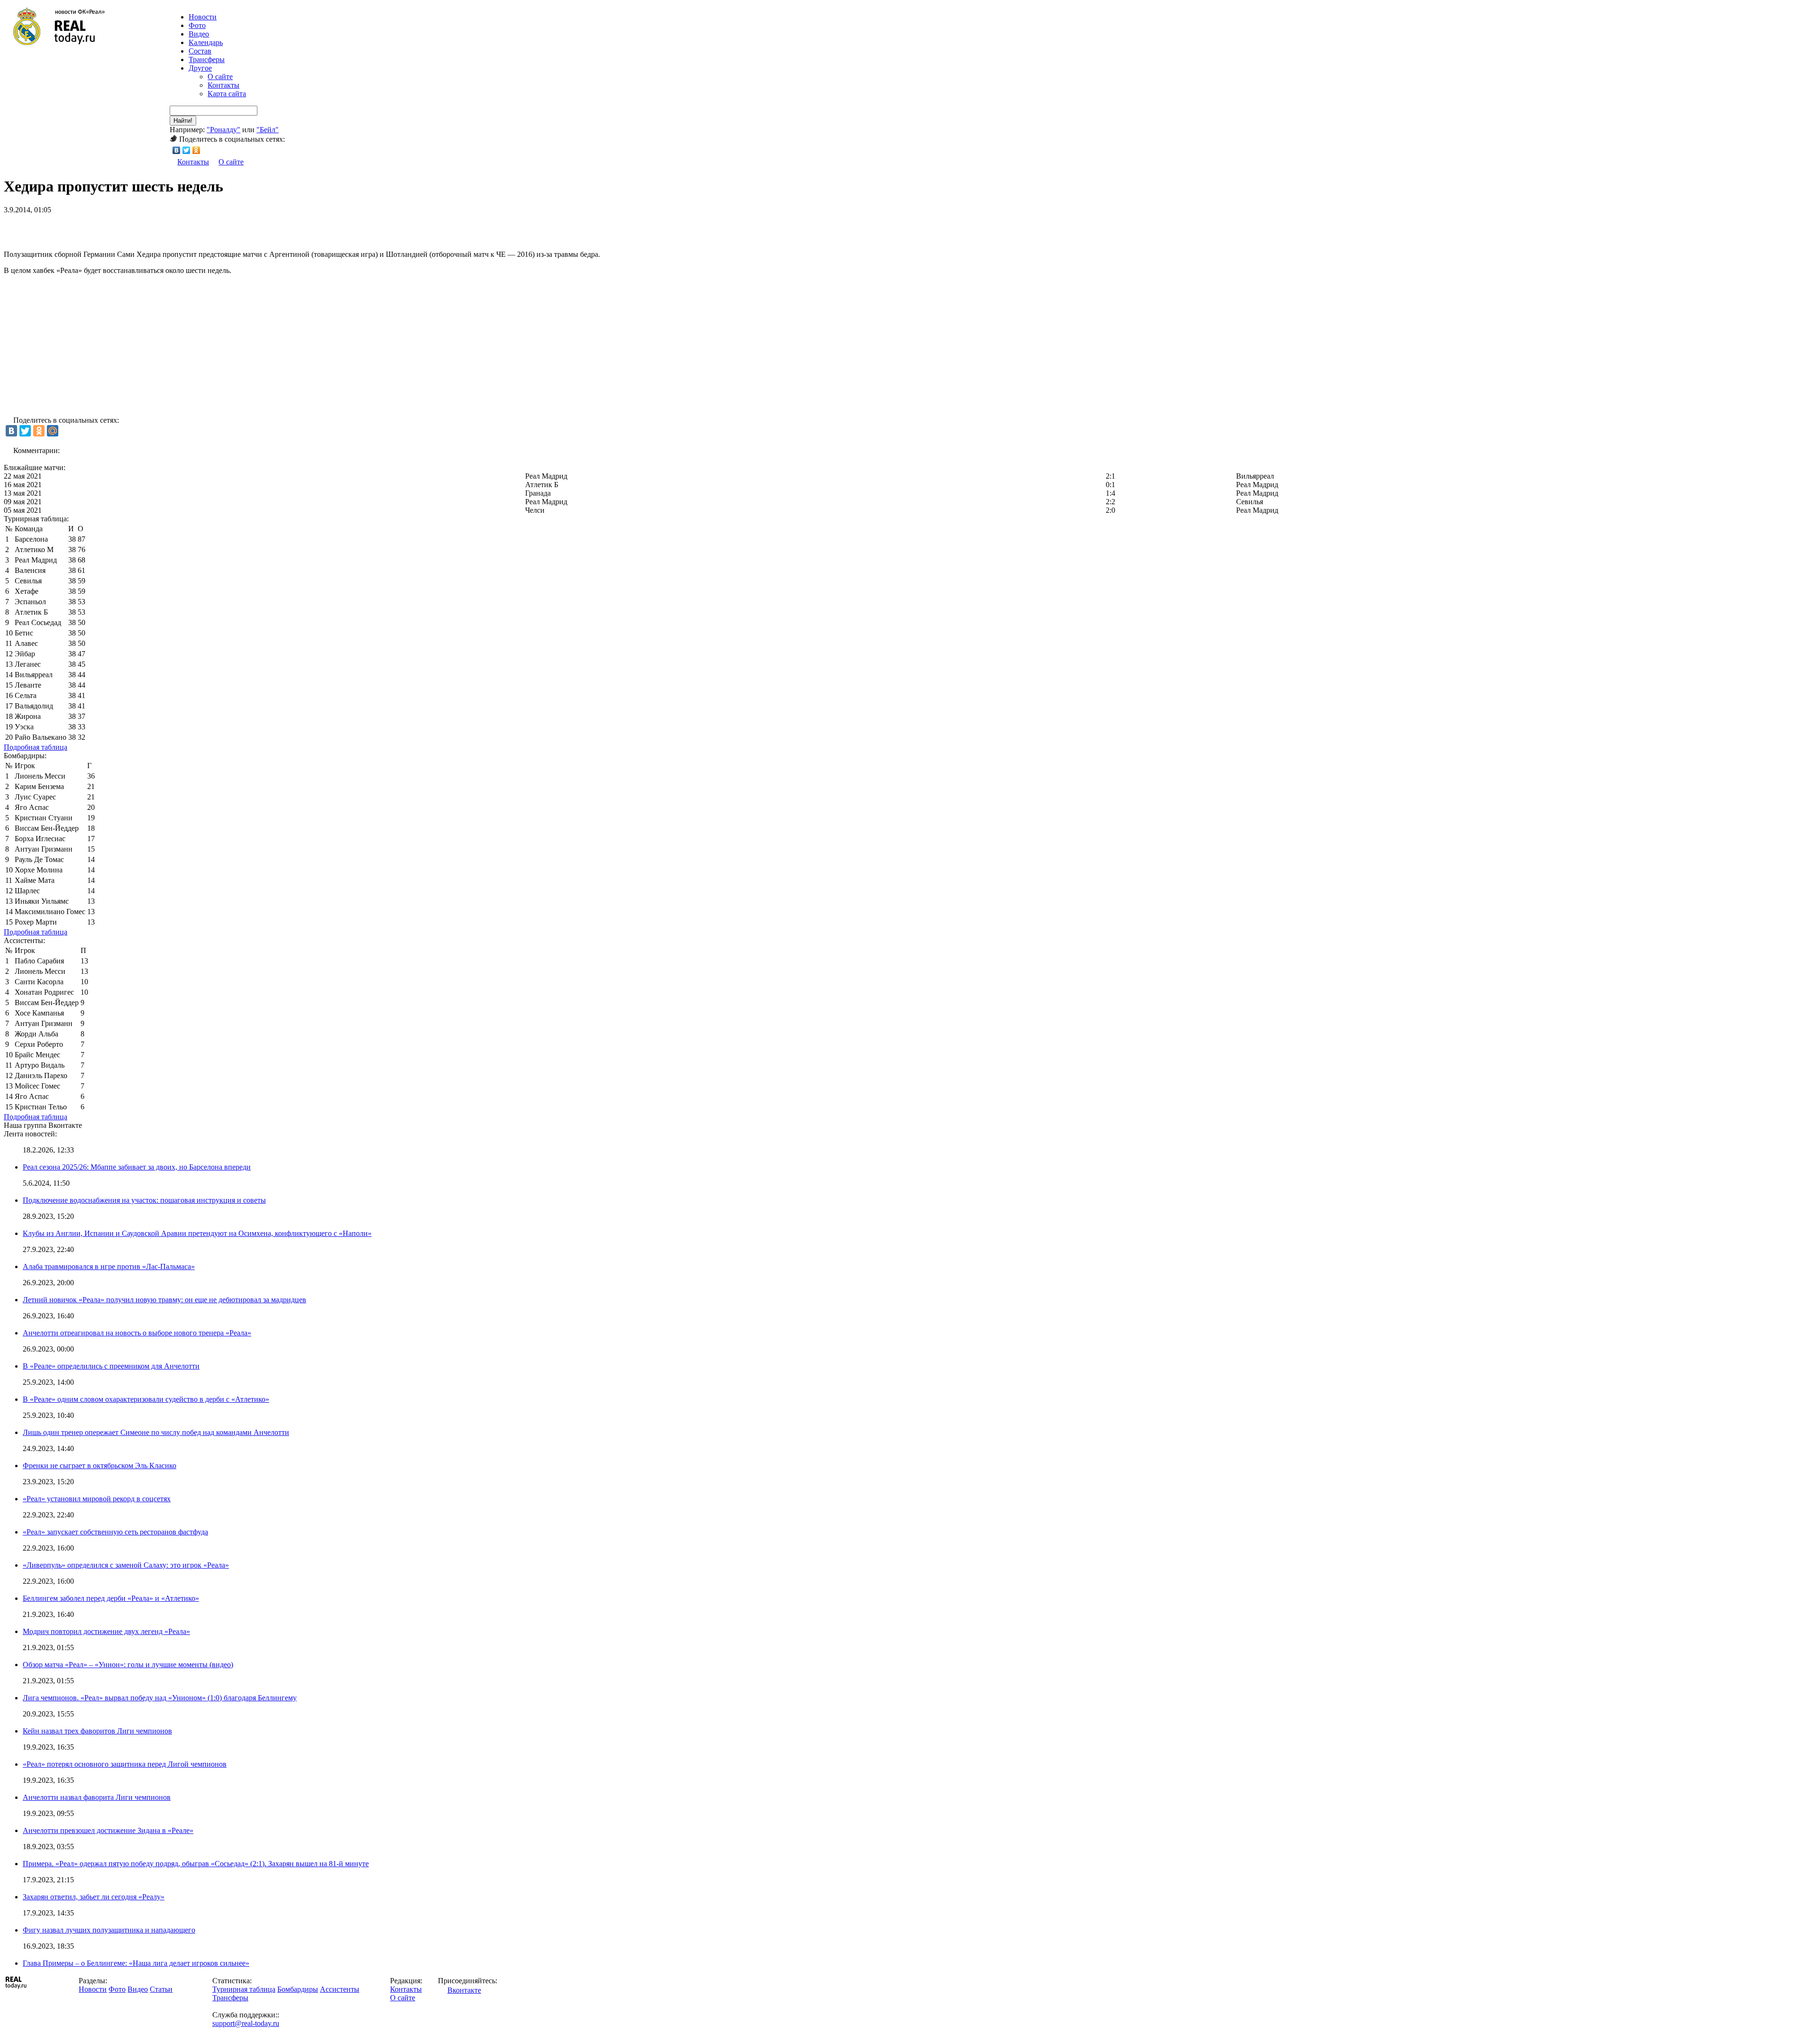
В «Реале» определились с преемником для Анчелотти (111, 1366)
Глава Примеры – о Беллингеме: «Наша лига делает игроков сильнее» (136, 1963)
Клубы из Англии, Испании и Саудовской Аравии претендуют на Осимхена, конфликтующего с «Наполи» (197, 1233)
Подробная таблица (36, 747)
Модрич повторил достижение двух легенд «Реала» (106, 1631)
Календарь (206, 42)
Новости (93, 1989)
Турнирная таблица (244, 1989)
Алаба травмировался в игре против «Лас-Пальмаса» (109, 1266)
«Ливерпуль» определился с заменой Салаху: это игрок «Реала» (126, 1565)
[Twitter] (187, 150)
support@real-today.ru (246, 2023)
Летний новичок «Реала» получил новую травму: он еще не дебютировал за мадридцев (164, 1300)
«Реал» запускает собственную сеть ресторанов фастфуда (115, 1532)
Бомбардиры (298, 1989)
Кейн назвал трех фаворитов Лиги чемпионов (97, 1731)
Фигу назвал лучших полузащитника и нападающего (109, 1930)
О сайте (220, 77)
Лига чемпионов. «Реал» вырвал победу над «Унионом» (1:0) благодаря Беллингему (160, 1698)
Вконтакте (464, 1990)
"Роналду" (223, 130)
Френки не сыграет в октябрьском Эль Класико (100, 1466)
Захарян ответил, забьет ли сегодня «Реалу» (94, 1897)
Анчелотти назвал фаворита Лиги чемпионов (97, 1797)
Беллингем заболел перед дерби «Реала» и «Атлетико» (111, 1598)
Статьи (161, 1989)
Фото (197, 25)
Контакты (223, 85)
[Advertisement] (115, 228)
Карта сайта (227, 94)
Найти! (183, 121)
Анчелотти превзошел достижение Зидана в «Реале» (108, 1830)
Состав (200, 51)
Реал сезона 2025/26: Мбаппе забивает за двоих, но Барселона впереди (137, 1167)
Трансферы (207, 59)
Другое (200, 68)
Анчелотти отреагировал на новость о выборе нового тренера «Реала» (137, 1333)
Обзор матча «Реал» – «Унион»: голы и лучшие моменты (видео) (128, 1665)
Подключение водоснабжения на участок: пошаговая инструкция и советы (144, 1200)
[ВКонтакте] (177, 150)
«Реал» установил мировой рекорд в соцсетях (97, 1499)
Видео (199, 34)
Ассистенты (340, 1989)
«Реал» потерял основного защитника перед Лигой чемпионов (125, 1764)
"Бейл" (268, 130)
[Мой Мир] (53, 431)
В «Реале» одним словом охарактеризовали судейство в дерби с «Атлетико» (146, 1399)
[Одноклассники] (196, 150)
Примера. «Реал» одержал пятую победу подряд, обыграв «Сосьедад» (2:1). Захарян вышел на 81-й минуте (196, 1864)
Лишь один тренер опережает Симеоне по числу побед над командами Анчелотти (156, 1432)
